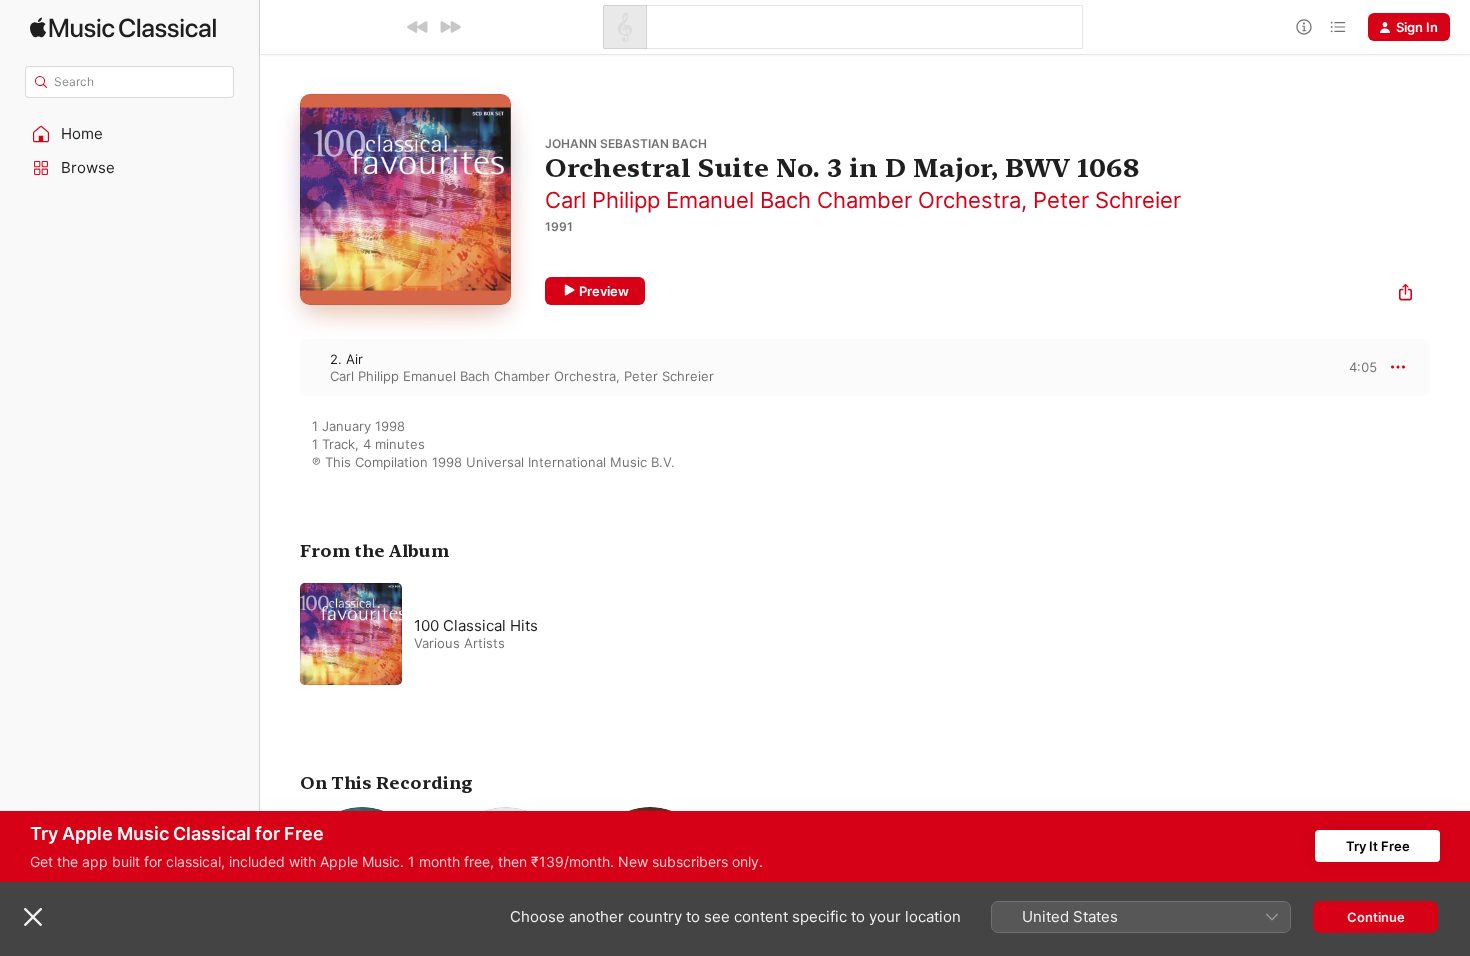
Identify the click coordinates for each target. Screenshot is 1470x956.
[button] (130, 134)
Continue (1376, 917)
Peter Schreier (1107, 200)
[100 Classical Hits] (550, 634)
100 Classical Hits (476, 625)
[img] (123, 27)
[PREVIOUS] (418, 27)
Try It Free (1378, 846)
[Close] (33, 917)
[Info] (1304, 27)
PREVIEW (1355, 367)
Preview (604, 291)
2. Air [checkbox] (346, 359)
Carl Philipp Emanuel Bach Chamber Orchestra (783, 200)
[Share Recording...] (1405, 294)
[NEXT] (450, 27)
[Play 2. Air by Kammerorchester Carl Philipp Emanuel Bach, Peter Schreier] (280, 367)
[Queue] (1338, 27)
